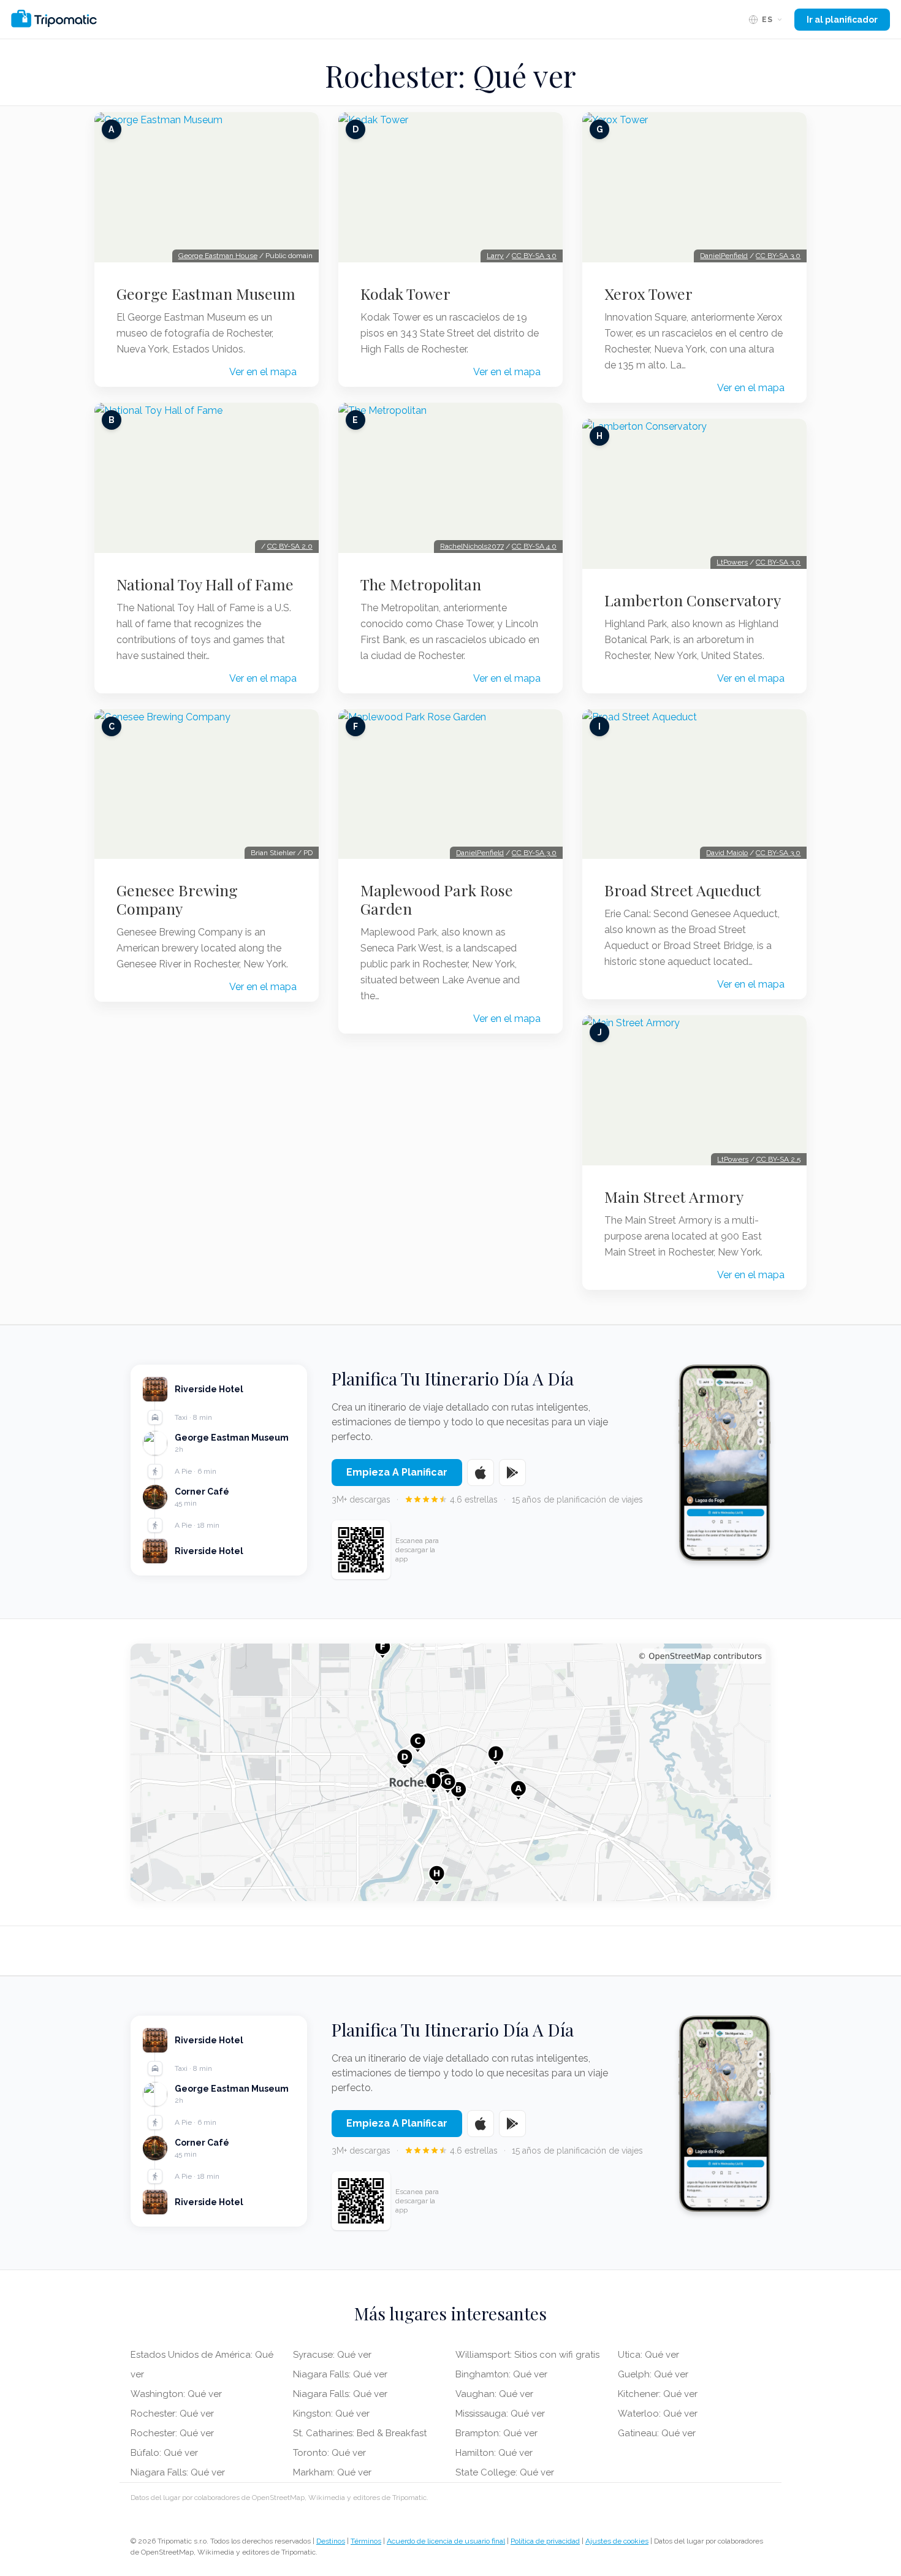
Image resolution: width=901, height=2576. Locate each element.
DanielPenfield (480, 853)
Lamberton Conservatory (693, 600)
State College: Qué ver (505, 2472)
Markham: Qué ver (332, 2472)
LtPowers (732, 562)
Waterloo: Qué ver (658, 2414)
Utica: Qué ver (648, 2355)
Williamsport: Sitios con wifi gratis (527, 2355)
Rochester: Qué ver (172, 2414)
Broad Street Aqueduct (683, 890)
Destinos (331, 2541)
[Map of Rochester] (450, 1772)
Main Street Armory (674, 1197)
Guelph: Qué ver (653, 2374)
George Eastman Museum (206, 294)
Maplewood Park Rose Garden (437, 899)
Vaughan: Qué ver (494, 2394)
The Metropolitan (421, 584)
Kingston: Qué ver (331, 2414)
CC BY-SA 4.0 (534, 546)
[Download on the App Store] (481, 1473)
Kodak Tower (405, 294)
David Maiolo (727, 853)
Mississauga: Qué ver (500, 2414)
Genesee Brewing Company (177, 899)
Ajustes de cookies (617, 2541)
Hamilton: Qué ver (494, 2453)
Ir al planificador (842, 20)
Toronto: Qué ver (329, 2453)
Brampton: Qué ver (496, 2433)
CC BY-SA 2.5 (778, 1159)
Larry (495, 256)
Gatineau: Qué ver (657, 2433)
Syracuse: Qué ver (332, 2355)
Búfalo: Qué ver (164, 2453)
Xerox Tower (648, 294)
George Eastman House (218, 256)
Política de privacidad (545, 2541)
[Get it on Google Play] (512, 1473)
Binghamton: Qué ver (501, 2374)
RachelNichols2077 (472, 546)
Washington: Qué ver (176, 2394)
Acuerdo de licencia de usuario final (446, 2541)
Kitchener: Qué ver (658, 2394)
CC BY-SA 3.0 (534, 256)
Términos (366, 2541)
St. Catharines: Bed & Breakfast (360, 2433)
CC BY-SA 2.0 (290, 546)
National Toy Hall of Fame (205, 584)
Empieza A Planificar (397, 1472)
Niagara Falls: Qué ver (178, 2472)
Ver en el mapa (263, 372)
